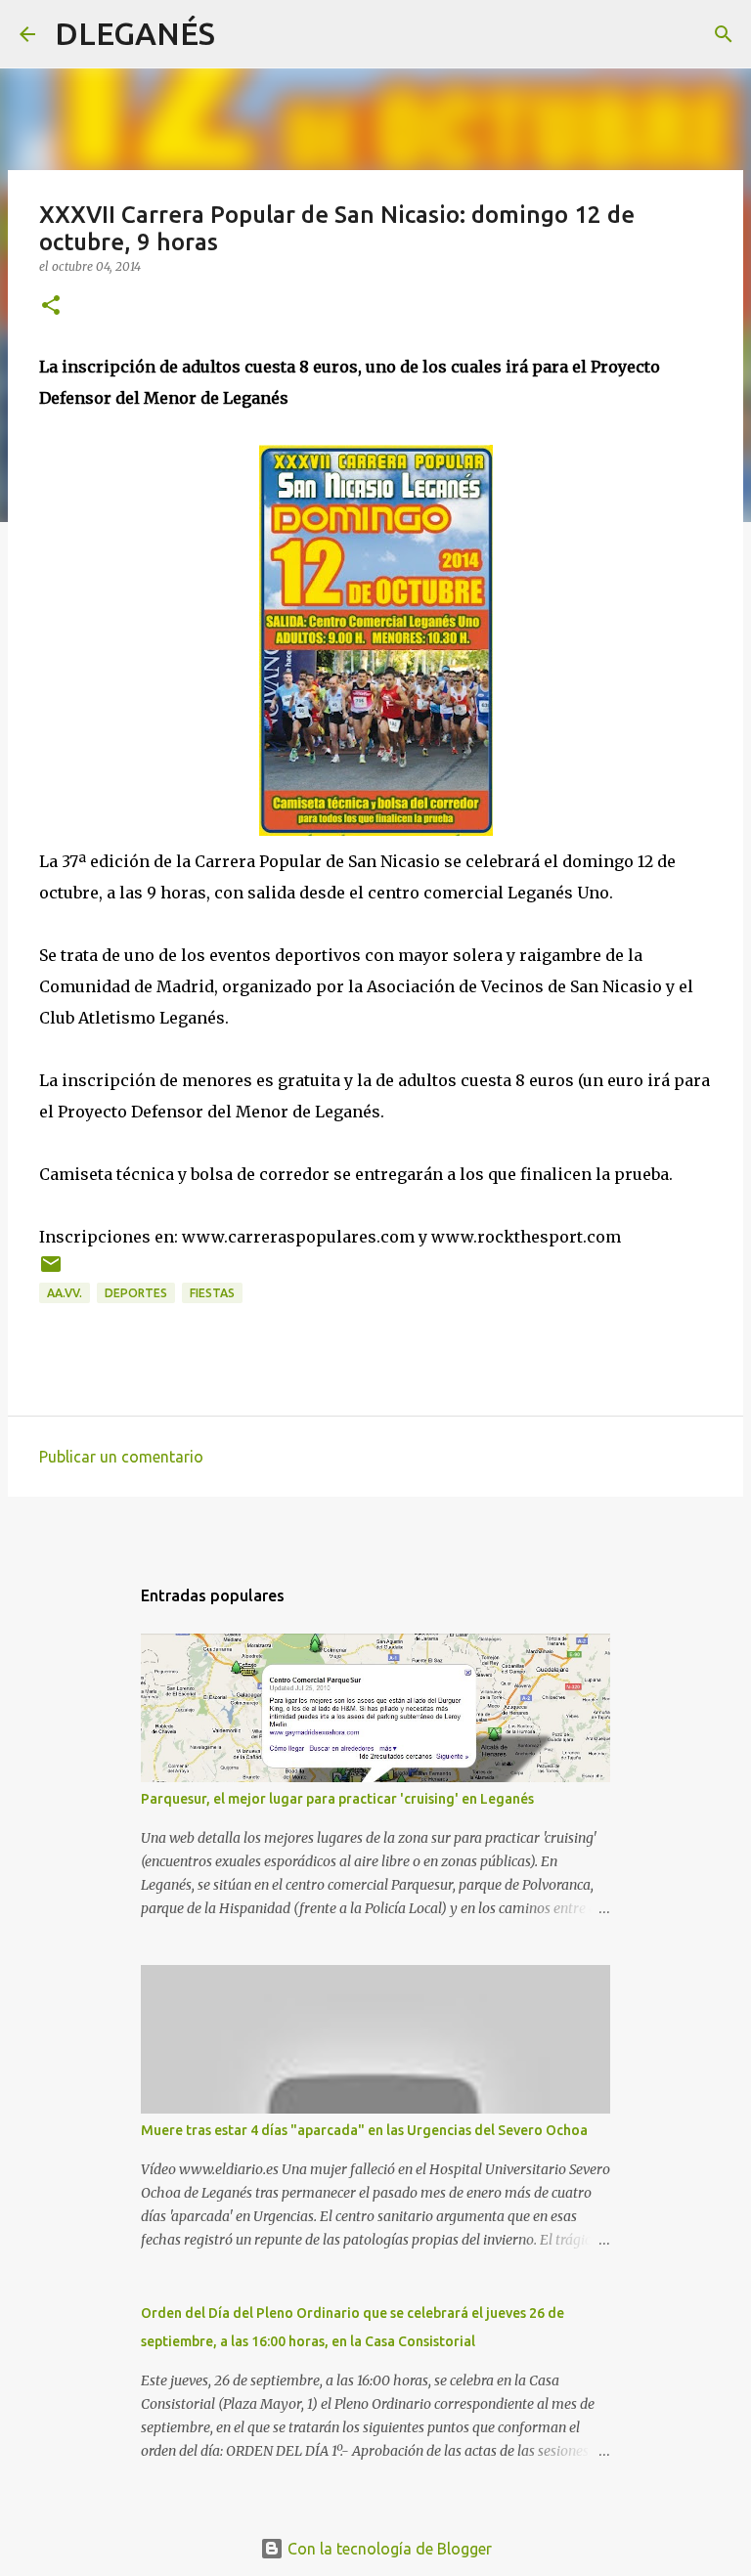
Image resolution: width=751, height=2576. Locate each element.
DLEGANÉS (135, 33)
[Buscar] (243, 34)
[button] (51, 306)
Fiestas (212, 1293)
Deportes (136, 1293)
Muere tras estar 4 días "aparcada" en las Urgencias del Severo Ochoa (364, 2130)
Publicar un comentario (121, 1457)
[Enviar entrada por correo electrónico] (51, 1271)
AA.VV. (65, 1293)
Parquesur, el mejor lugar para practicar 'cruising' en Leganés (337, 1799)
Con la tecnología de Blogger (388, 2549)
